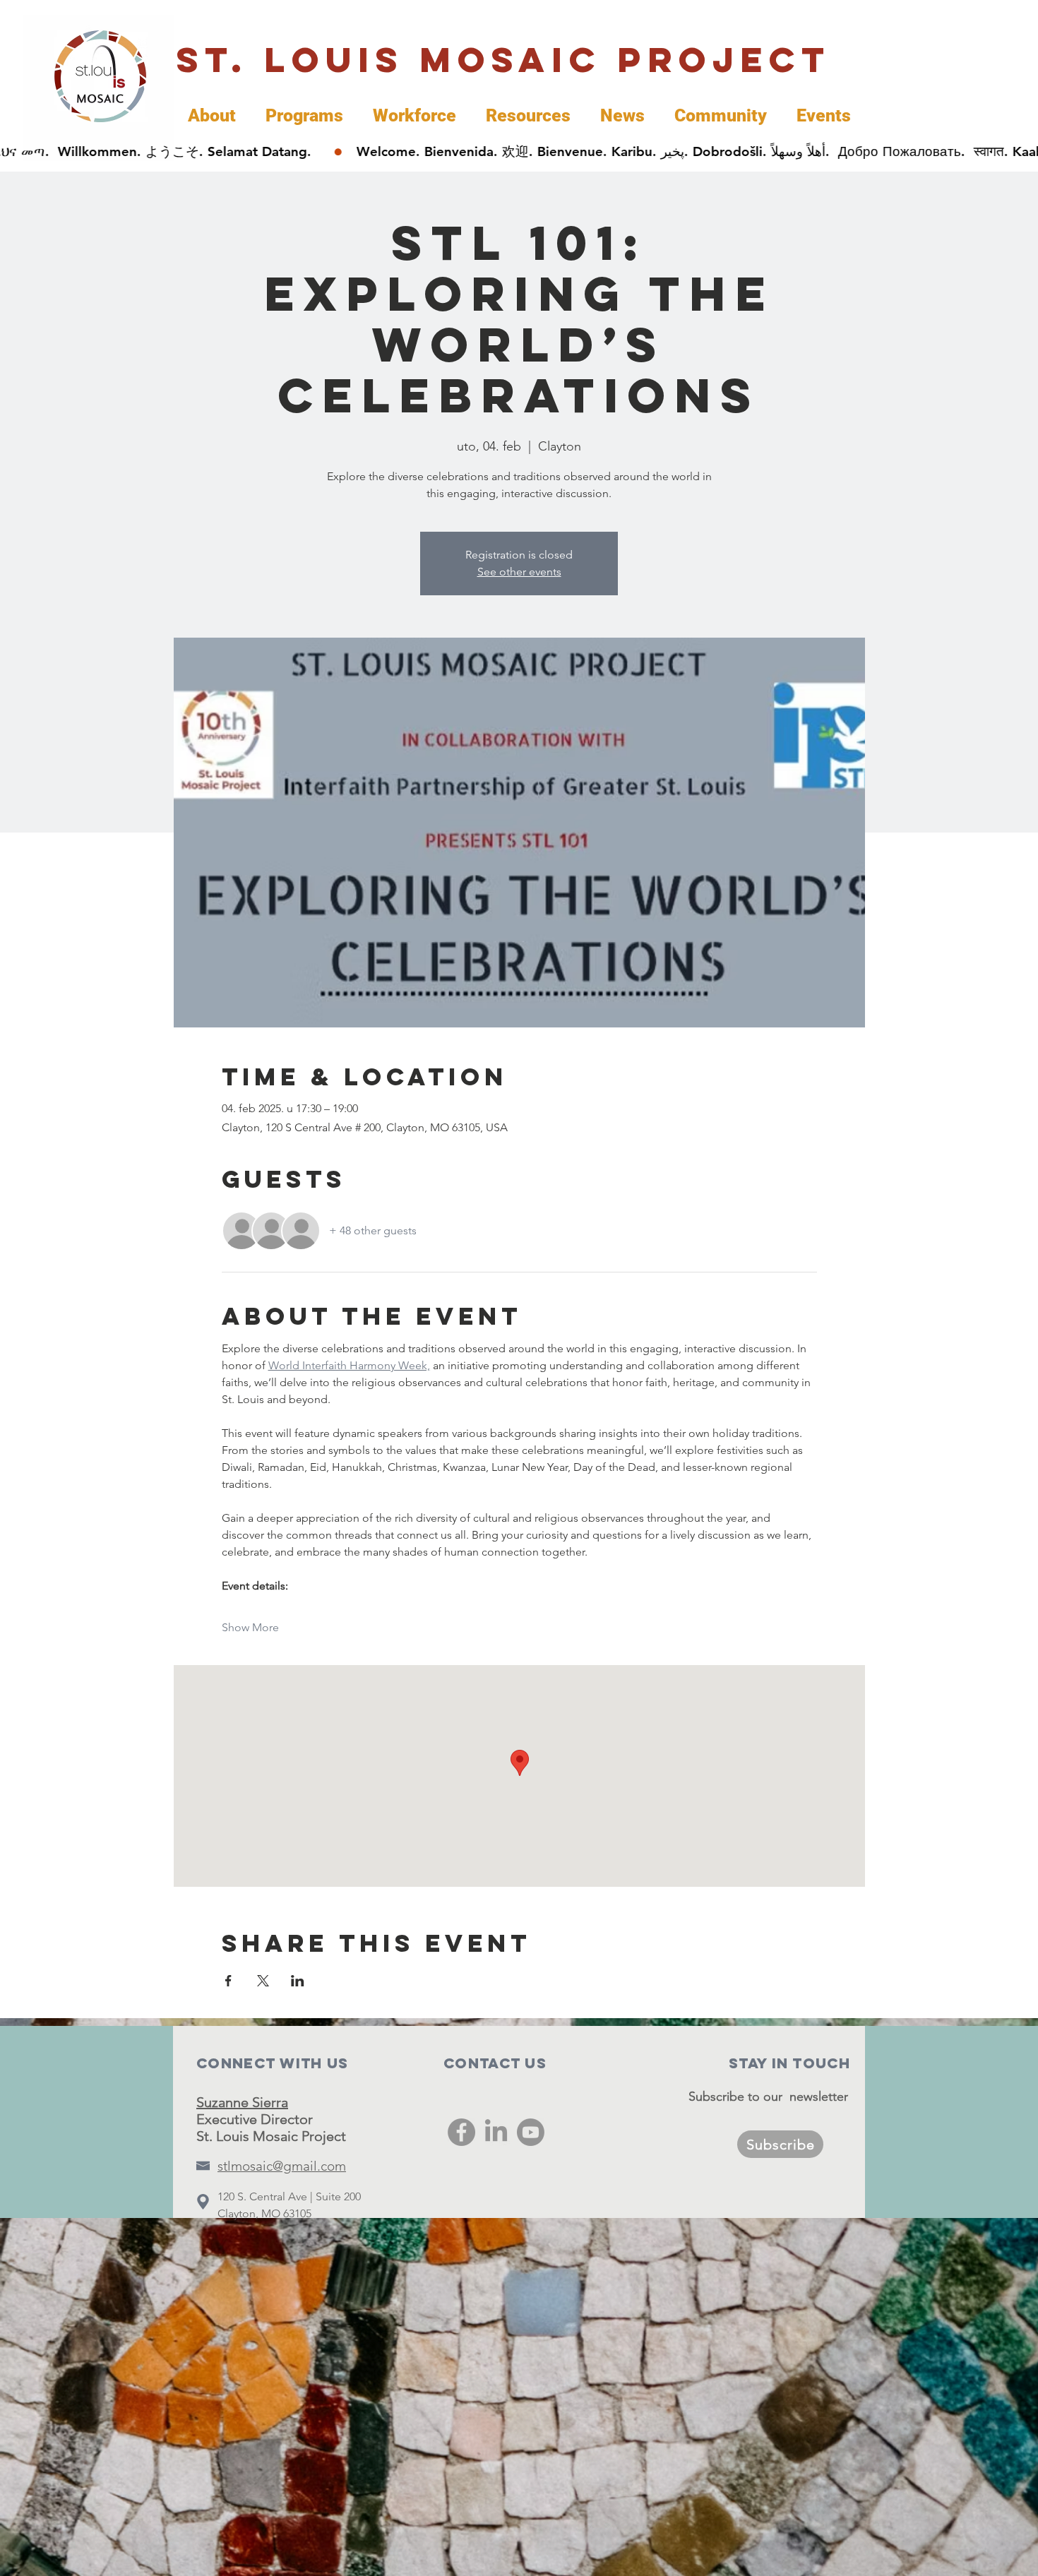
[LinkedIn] (496, 2132)
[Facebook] (461, 2132)
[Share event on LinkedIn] (298, 1981)
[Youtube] (531, 2132)
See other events (519, 572)
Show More (250, 1627)
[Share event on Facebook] (228, 1981)
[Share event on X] (263, 1981)
